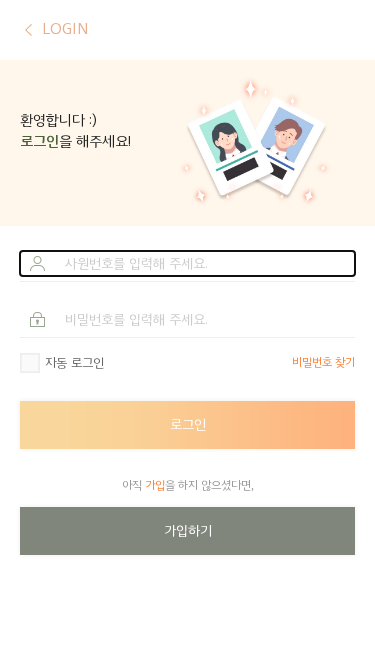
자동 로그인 (74, 363)
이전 (28, 30)
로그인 (188, 424)
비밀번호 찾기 (323, 362)
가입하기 (188, 530)
